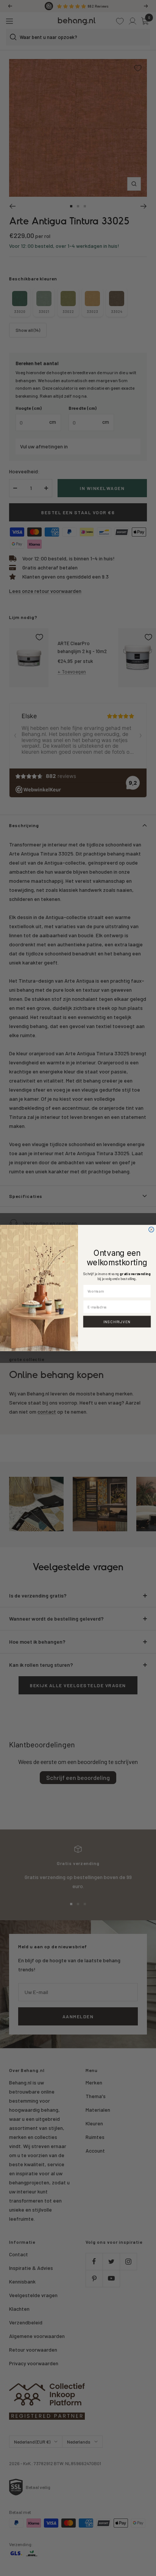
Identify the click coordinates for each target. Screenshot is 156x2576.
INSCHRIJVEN (117, 1322)
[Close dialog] (151, 1230)
